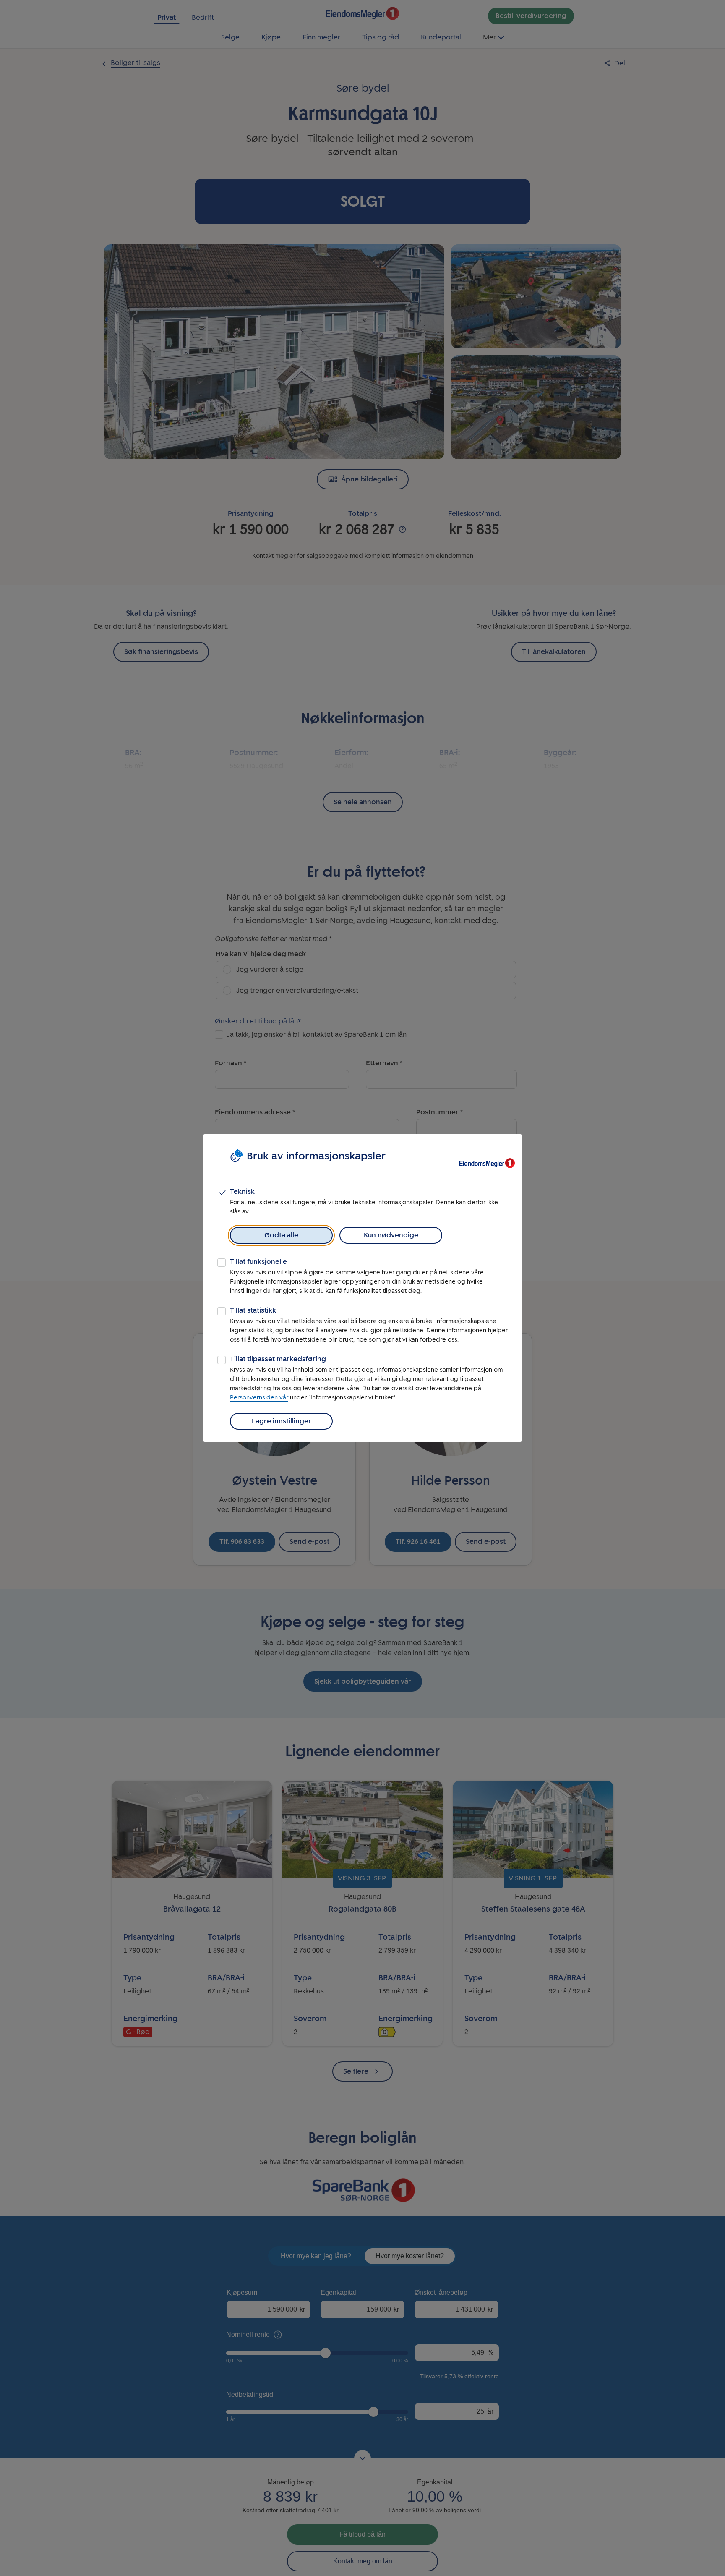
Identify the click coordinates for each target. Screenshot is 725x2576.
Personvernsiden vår (259, 1398)
